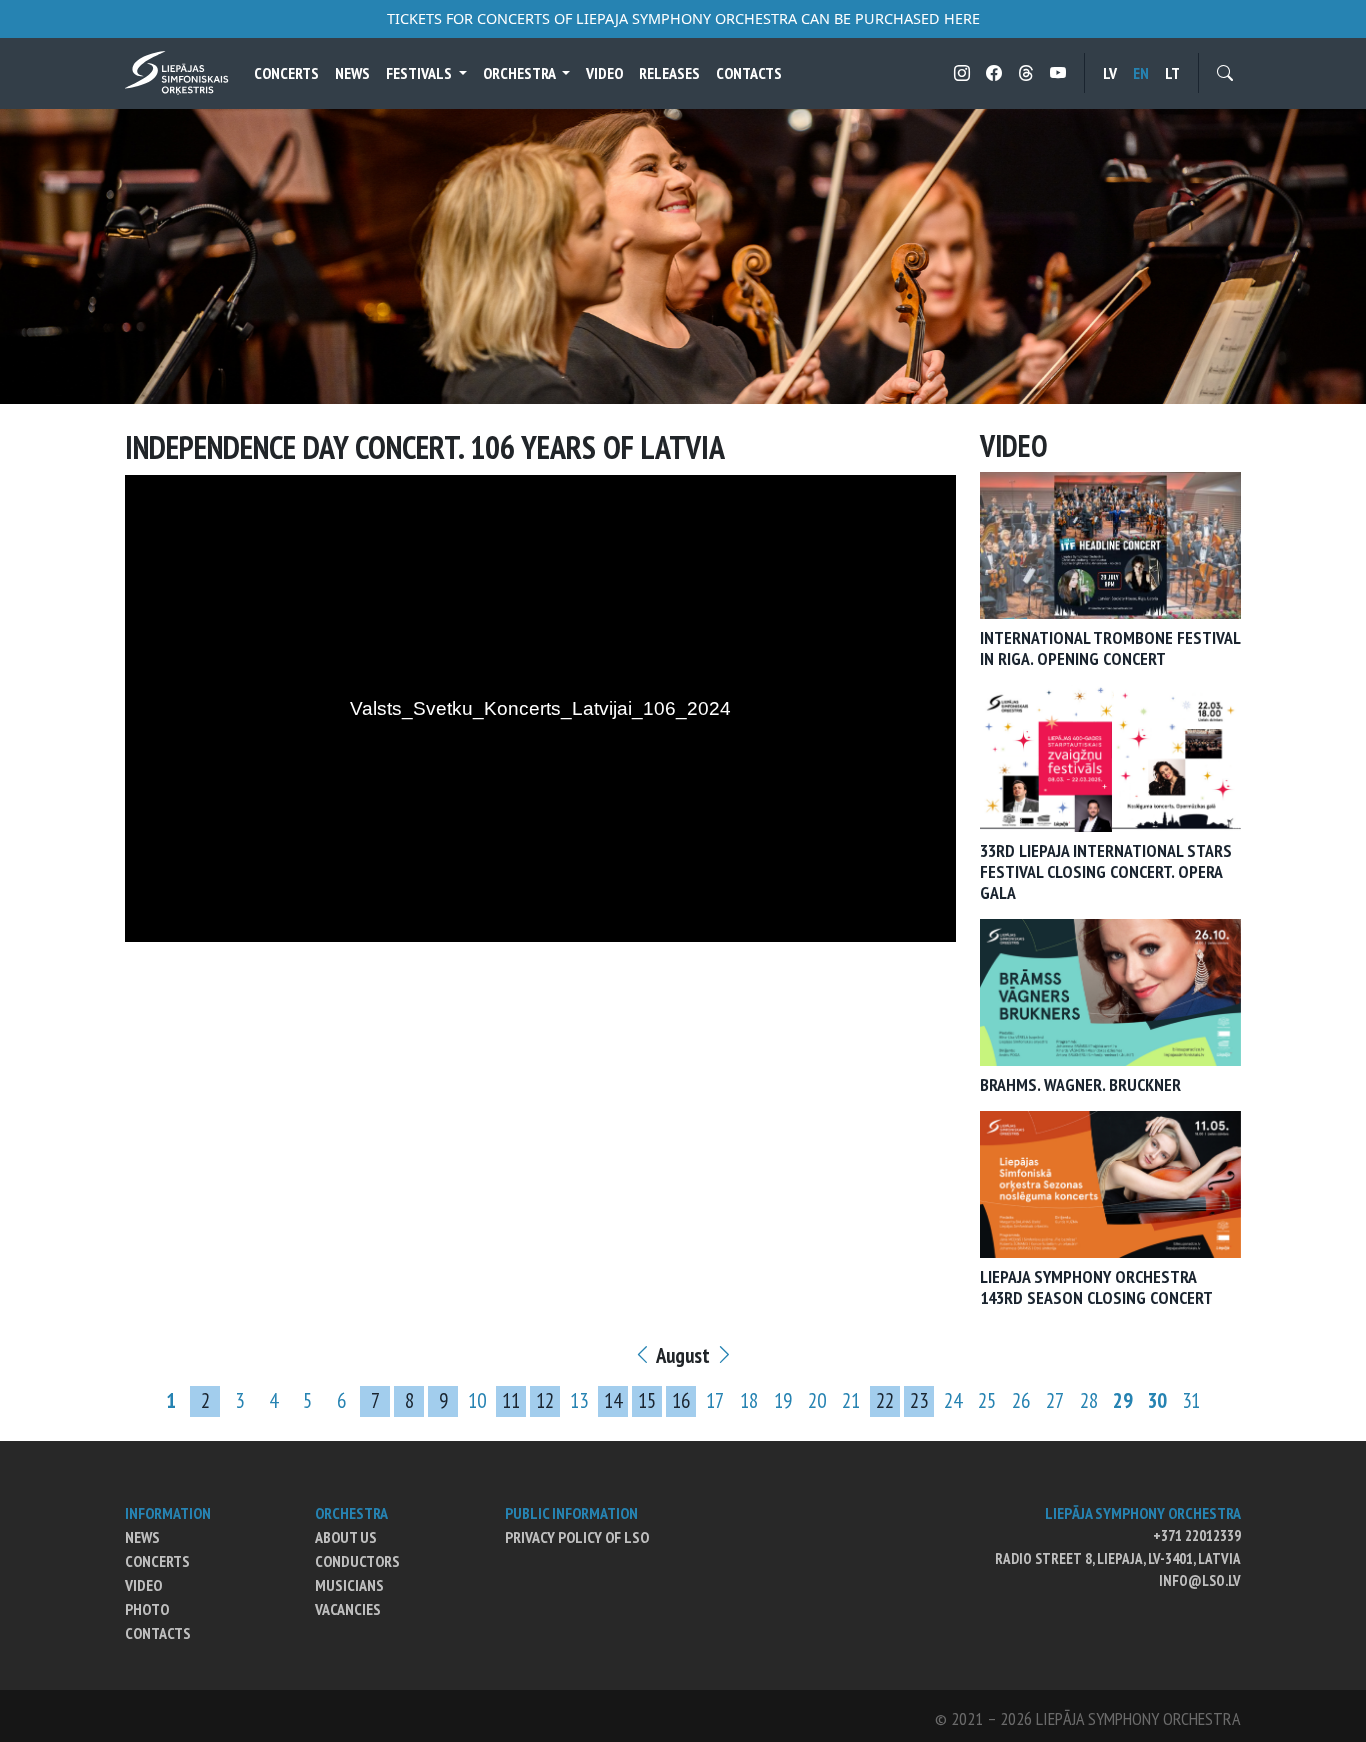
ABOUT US (346, 1537)
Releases (669, 73)
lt (1172, 73)
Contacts (749, 73)
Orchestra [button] (520, 73)
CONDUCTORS (357, 1561)
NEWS (142, 1537)
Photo (147, 1609)
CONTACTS (158, 1633)
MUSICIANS (349, 1585)
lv (1110, 73)
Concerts (286, 73)
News (352, 73)
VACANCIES (348, 1609)
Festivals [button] (420, 73)
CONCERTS (157, 1561)
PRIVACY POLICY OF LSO (577, 1537)
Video (604, 73)
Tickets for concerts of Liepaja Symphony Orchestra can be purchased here (683, 18)
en (1141, 73)
